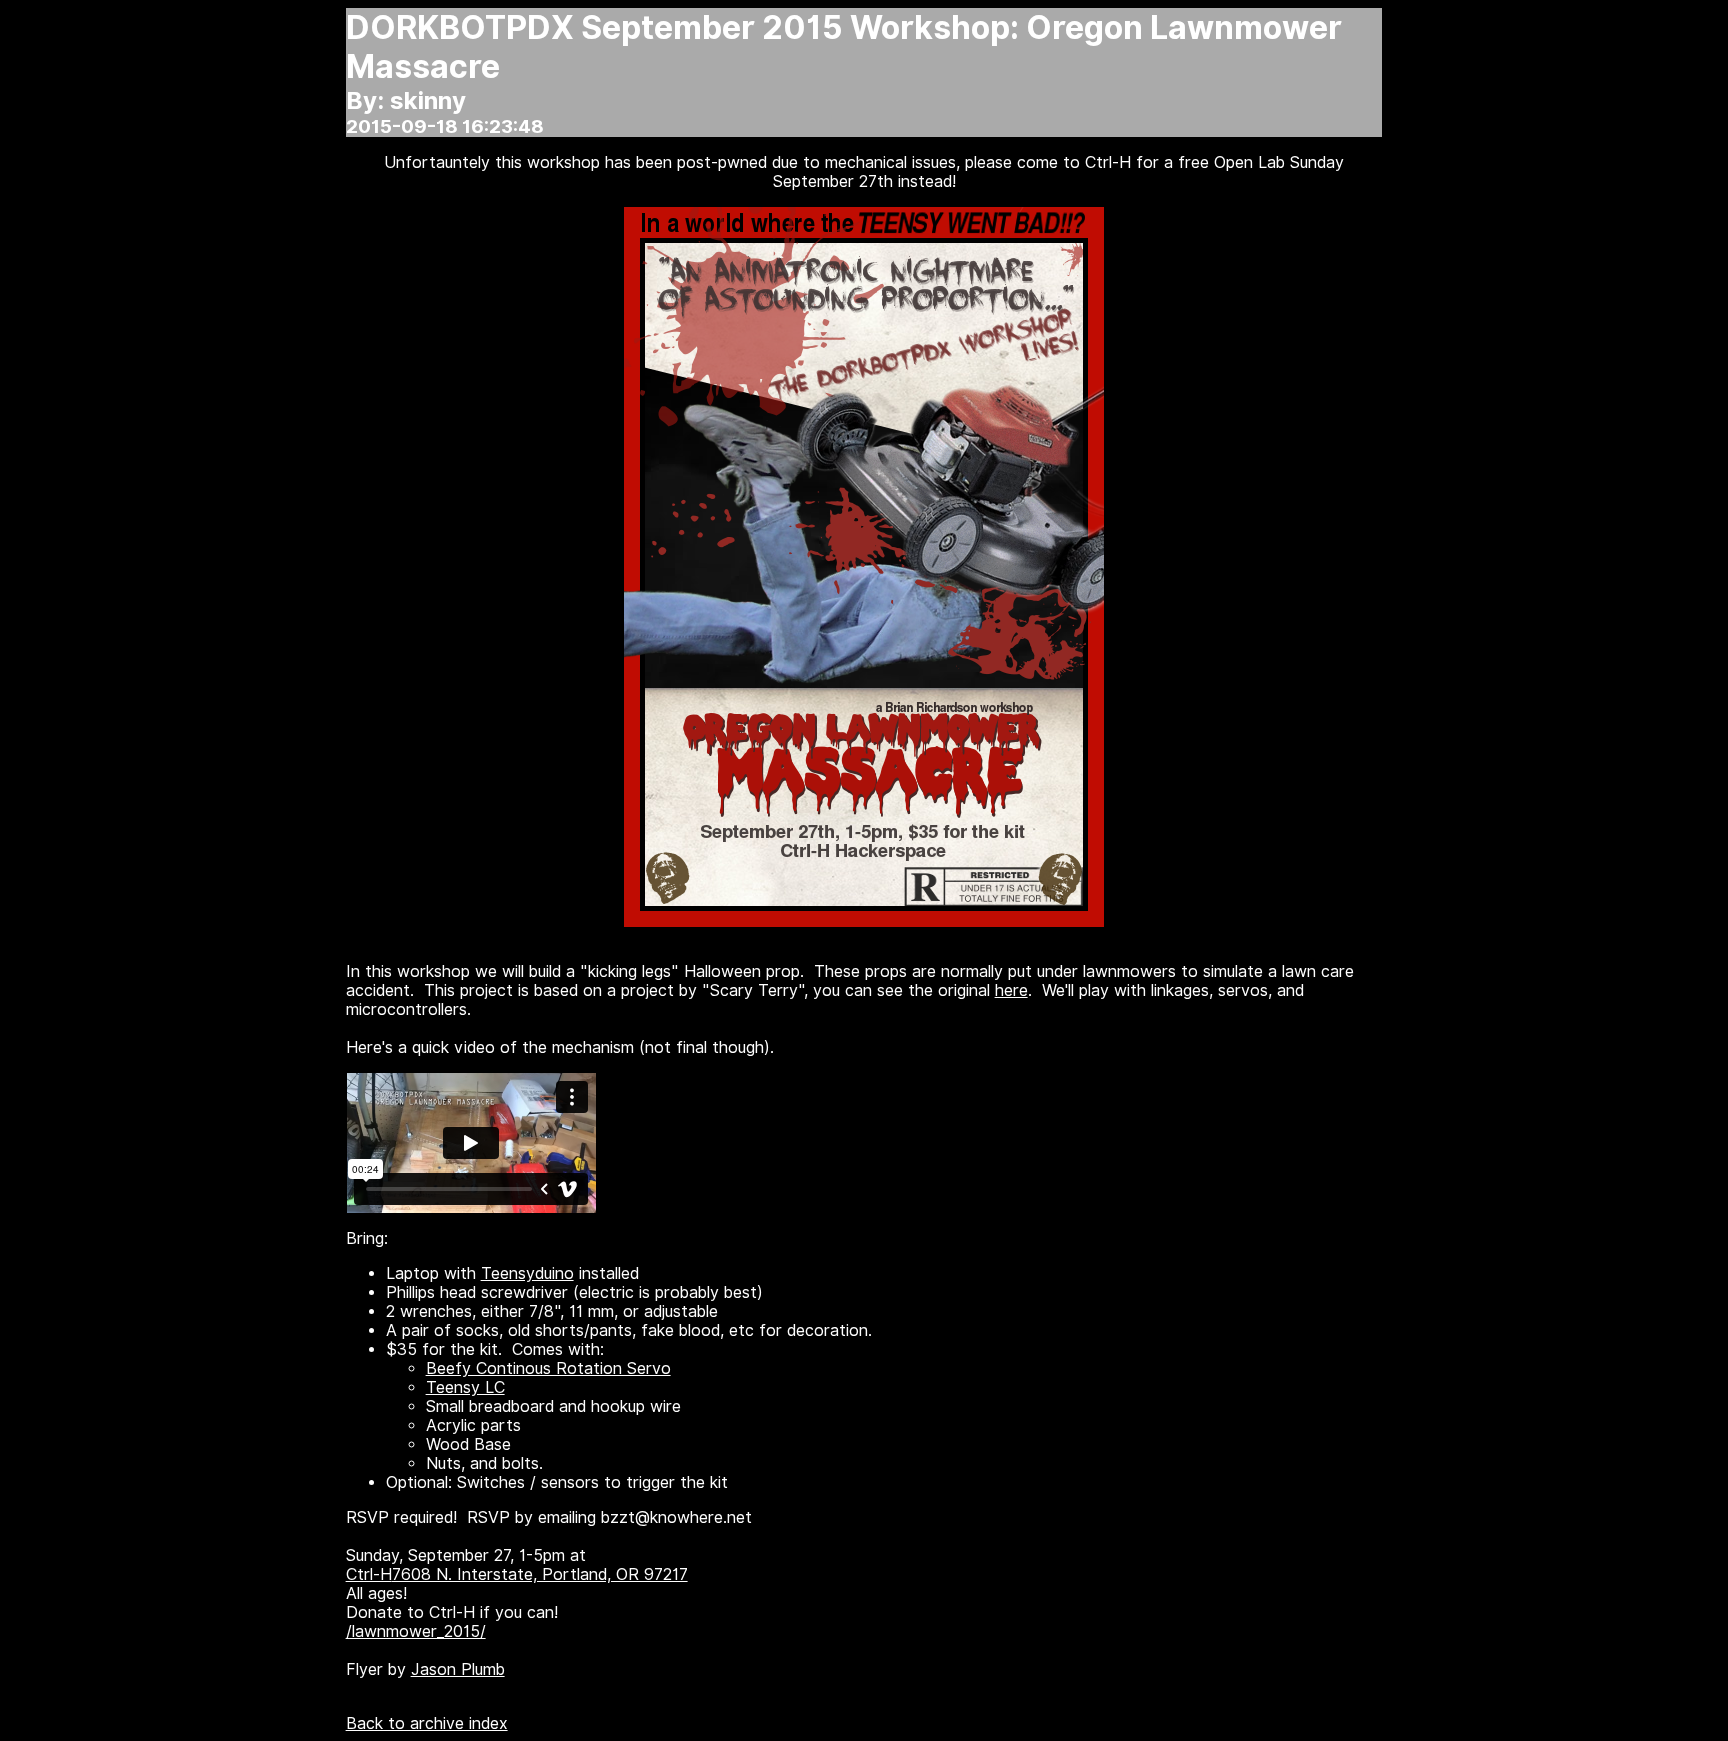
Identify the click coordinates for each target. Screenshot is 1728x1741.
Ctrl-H (369, 1574)
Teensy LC (465, 1387)
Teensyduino (527, 1273)
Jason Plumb (458, 1669)
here (1011, 990)
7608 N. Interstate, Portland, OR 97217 (540, 1574)
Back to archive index (427, 1723)
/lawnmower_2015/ (416, 1631)
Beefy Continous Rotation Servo (548, 1368)
